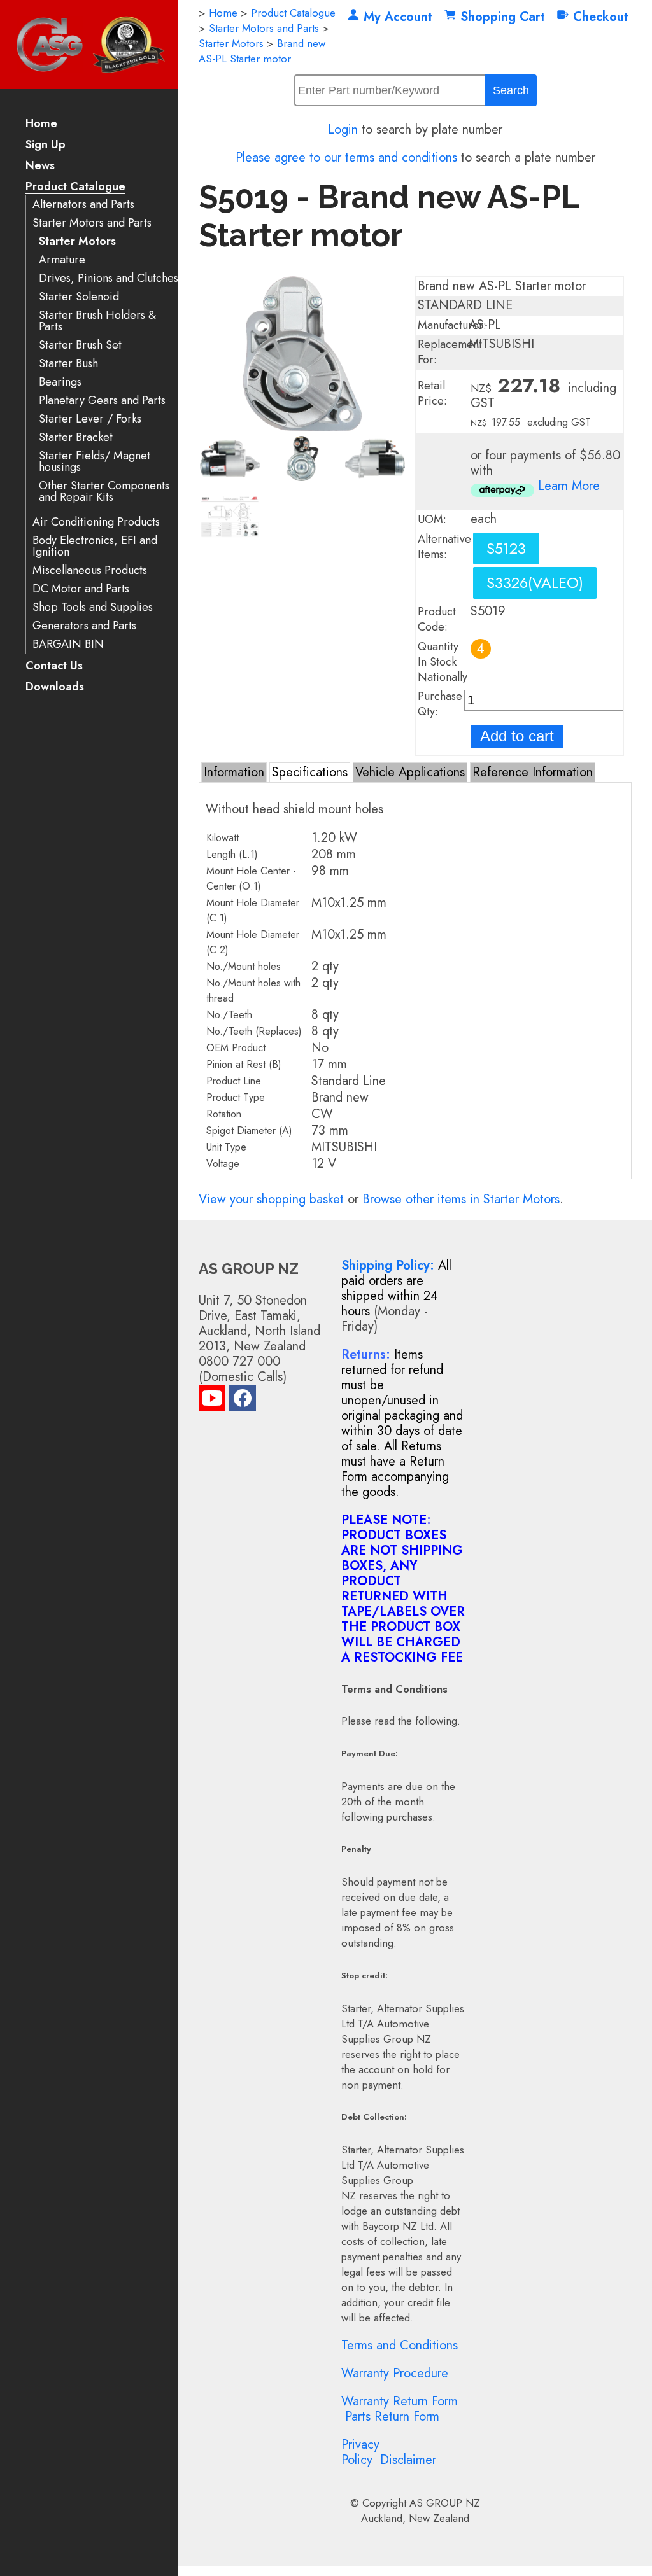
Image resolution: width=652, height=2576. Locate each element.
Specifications (310, 772)
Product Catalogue (75, 187)
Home (41, 124)
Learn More (569, 486)
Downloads (55, 688)
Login (343, 129)
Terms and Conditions (400, 2345)
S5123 (506, 548)
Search (511, 90)
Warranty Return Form (400, 2401)
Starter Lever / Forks (90, 419)
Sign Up (46, 145)
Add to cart (517, 736)
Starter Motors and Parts (92, 223)
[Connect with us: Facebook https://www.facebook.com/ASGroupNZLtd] (243, 1401)
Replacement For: (450, 352)
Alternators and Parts (83, 205)
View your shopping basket (271, 1199)
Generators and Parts (84, 626)
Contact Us (54, 667)
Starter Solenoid (79, 297)
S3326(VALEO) (535, 583)
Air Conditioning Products (96, 522)
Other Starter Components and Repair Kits (104, 492)
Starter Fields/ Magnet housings (95, 462)
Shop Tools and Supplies (93, 607)
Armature (62, 260)
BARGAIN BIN (68, 644)
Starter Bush (68, 364)
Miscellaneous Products (90, 570)
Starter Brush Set (80, 345)
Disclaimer (408, 2460)
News (40, 166)
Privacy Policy (360, 2452)
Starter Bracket (76, 437)
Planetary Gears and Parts (102, 401)
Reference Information (533, 772)
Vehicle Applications (410, 772)
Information (234, 772)
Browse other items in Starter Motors (461, 1199)
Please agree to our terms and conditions (346, 157)
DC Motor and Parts (81, 589)
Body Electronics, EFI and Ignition (95, 546)
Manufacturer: (452, 325)
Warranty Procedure (395, 2373)
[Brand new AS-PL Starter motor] (302, 427)
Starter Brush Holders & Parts (97, 321)
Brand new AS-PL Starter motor (262, 51)
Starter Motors (77, 241)
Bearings (60, 382)
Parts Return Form (392, 2417)
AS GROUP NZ (445, 2503)
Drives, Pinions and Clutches (109, 278)
